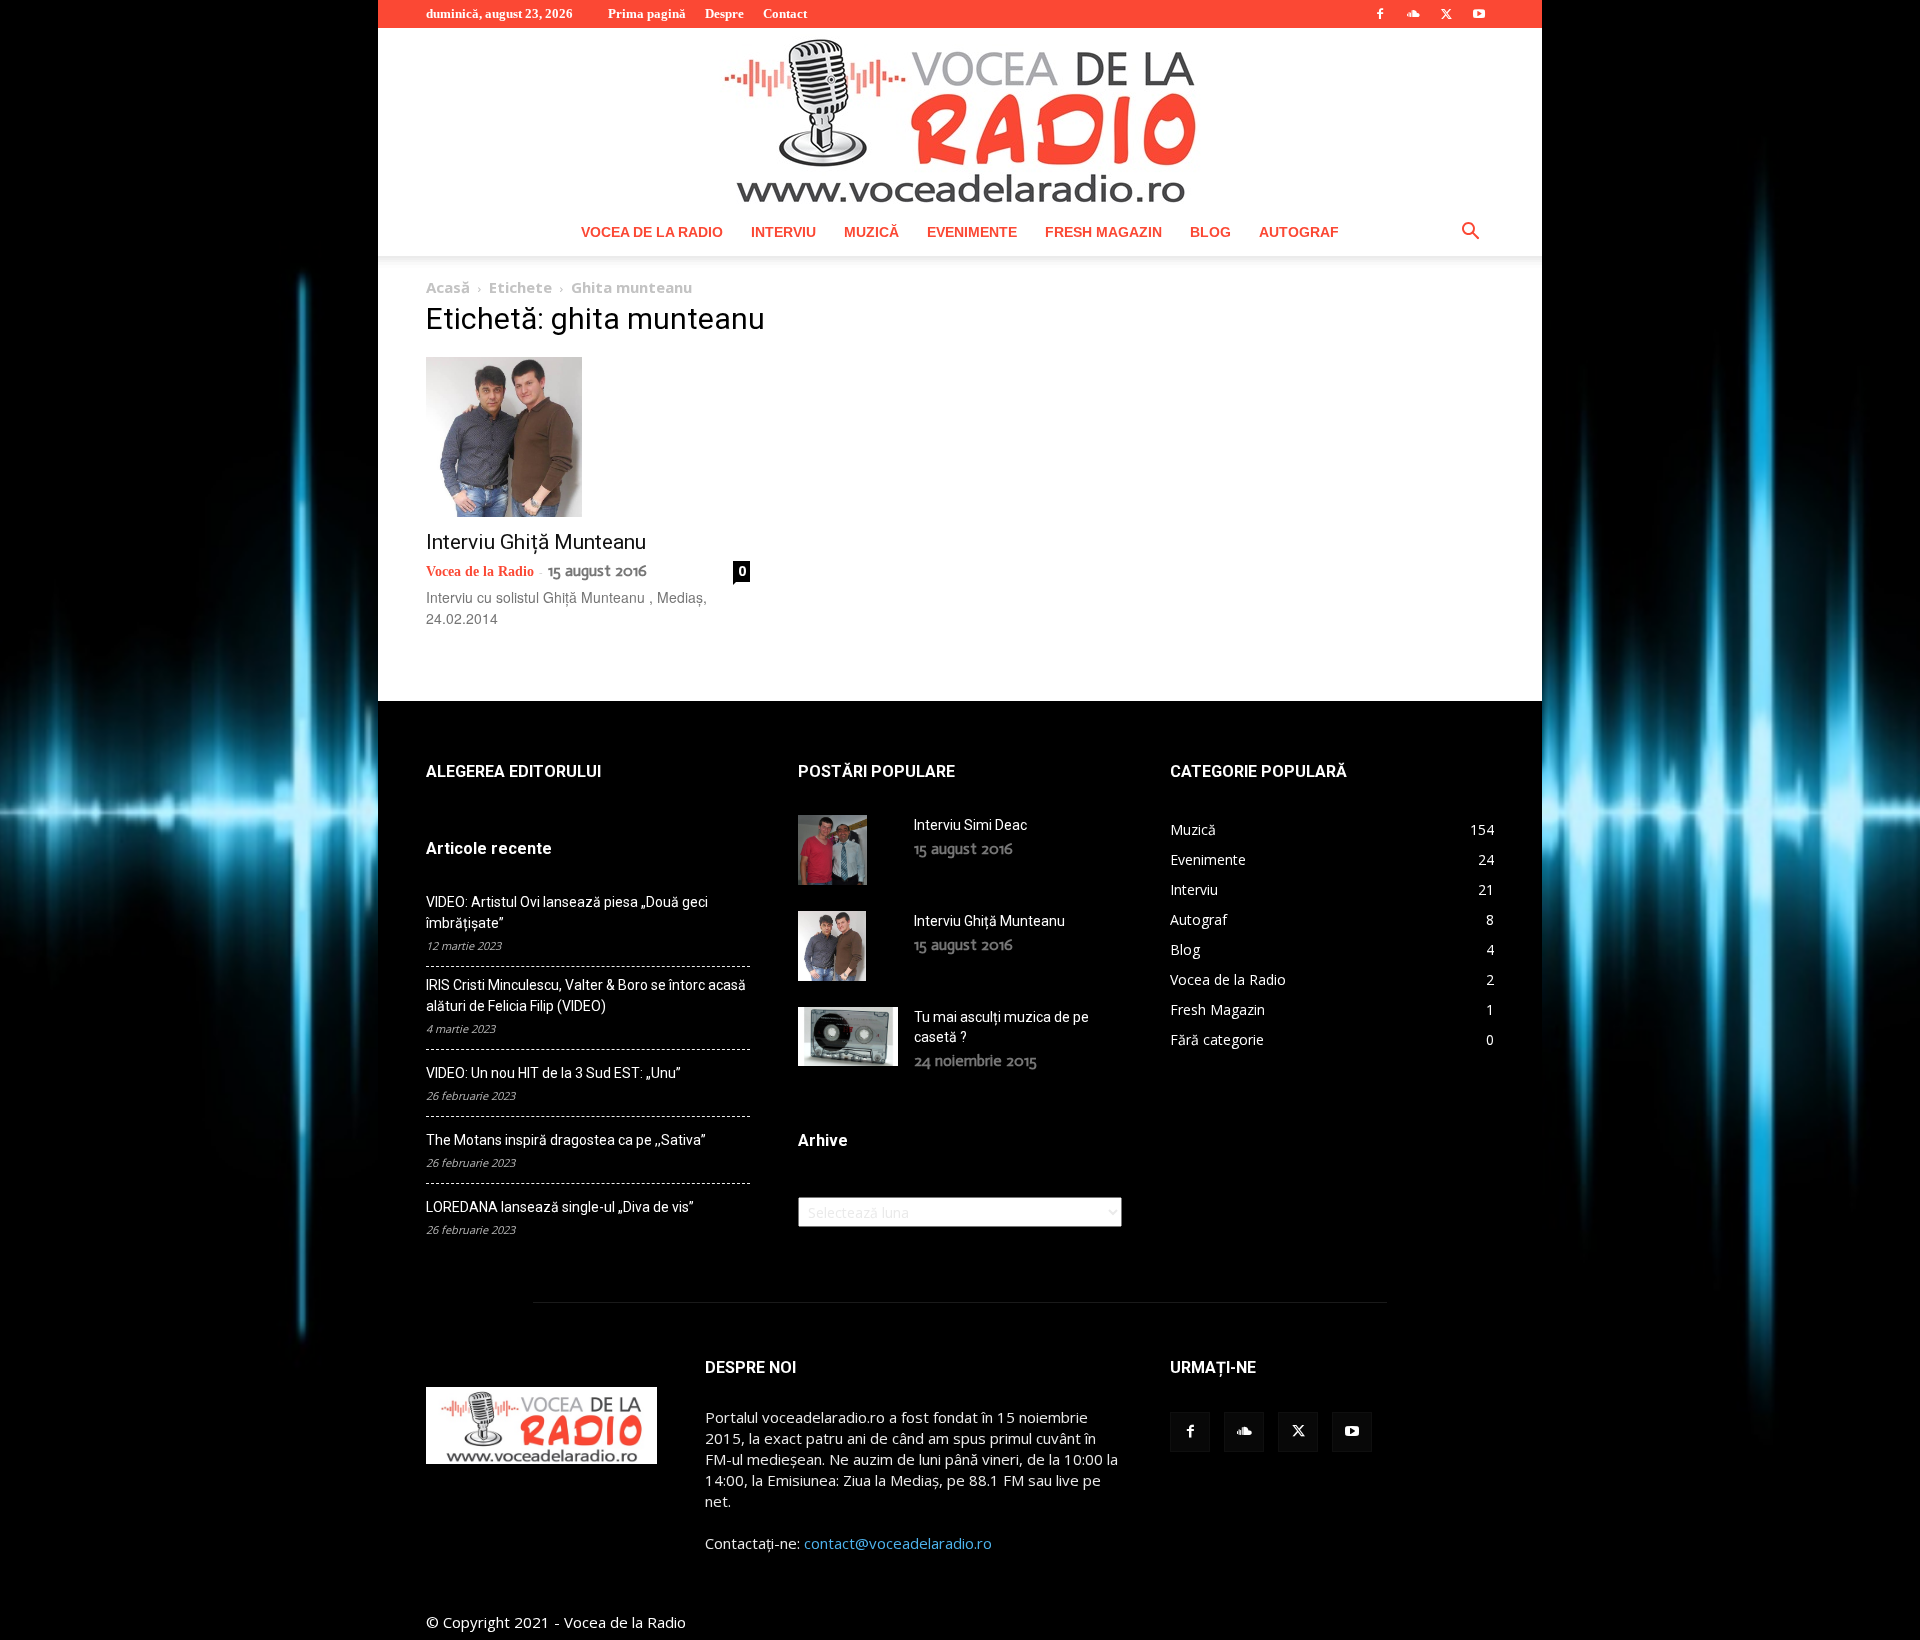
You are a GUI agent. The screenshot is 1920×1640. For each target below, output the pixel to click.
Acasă (448, 287)
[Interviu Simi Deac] (832, 850)
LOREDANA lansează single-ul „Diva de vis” (560, 1207)
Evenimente (972, 232)
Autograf (1299, 232)
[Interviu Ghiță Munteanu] (588, 437)
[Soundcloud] (1413, 14)
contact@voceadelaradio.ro (898, 1543)
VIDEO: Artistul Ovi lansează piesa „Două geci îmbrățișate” (567, 912)
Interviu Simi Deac (970, 825)
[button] (1470, 233)
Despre (724, 13)
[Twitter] (1446, 14)
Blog (1210, 232)
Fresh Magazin (1103, 232)
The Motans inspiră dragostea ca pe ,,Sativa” (566, 1140)
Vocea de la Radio (652, 232)
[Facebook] (1380, 14)
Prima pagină (647, 13)
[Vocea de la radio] (960, 118)
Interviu (783, 232)
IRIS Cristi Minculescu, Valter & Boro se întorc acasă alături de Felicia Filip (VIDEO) (586, 995)
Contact (785, 13)
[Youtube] (1479, 14)
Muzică (871, 232)
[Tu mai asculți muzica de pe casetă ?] (848, 1036)
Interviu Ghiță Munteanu (536, 542)
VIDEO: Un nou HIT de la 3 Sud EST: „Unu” (553, 1073)
